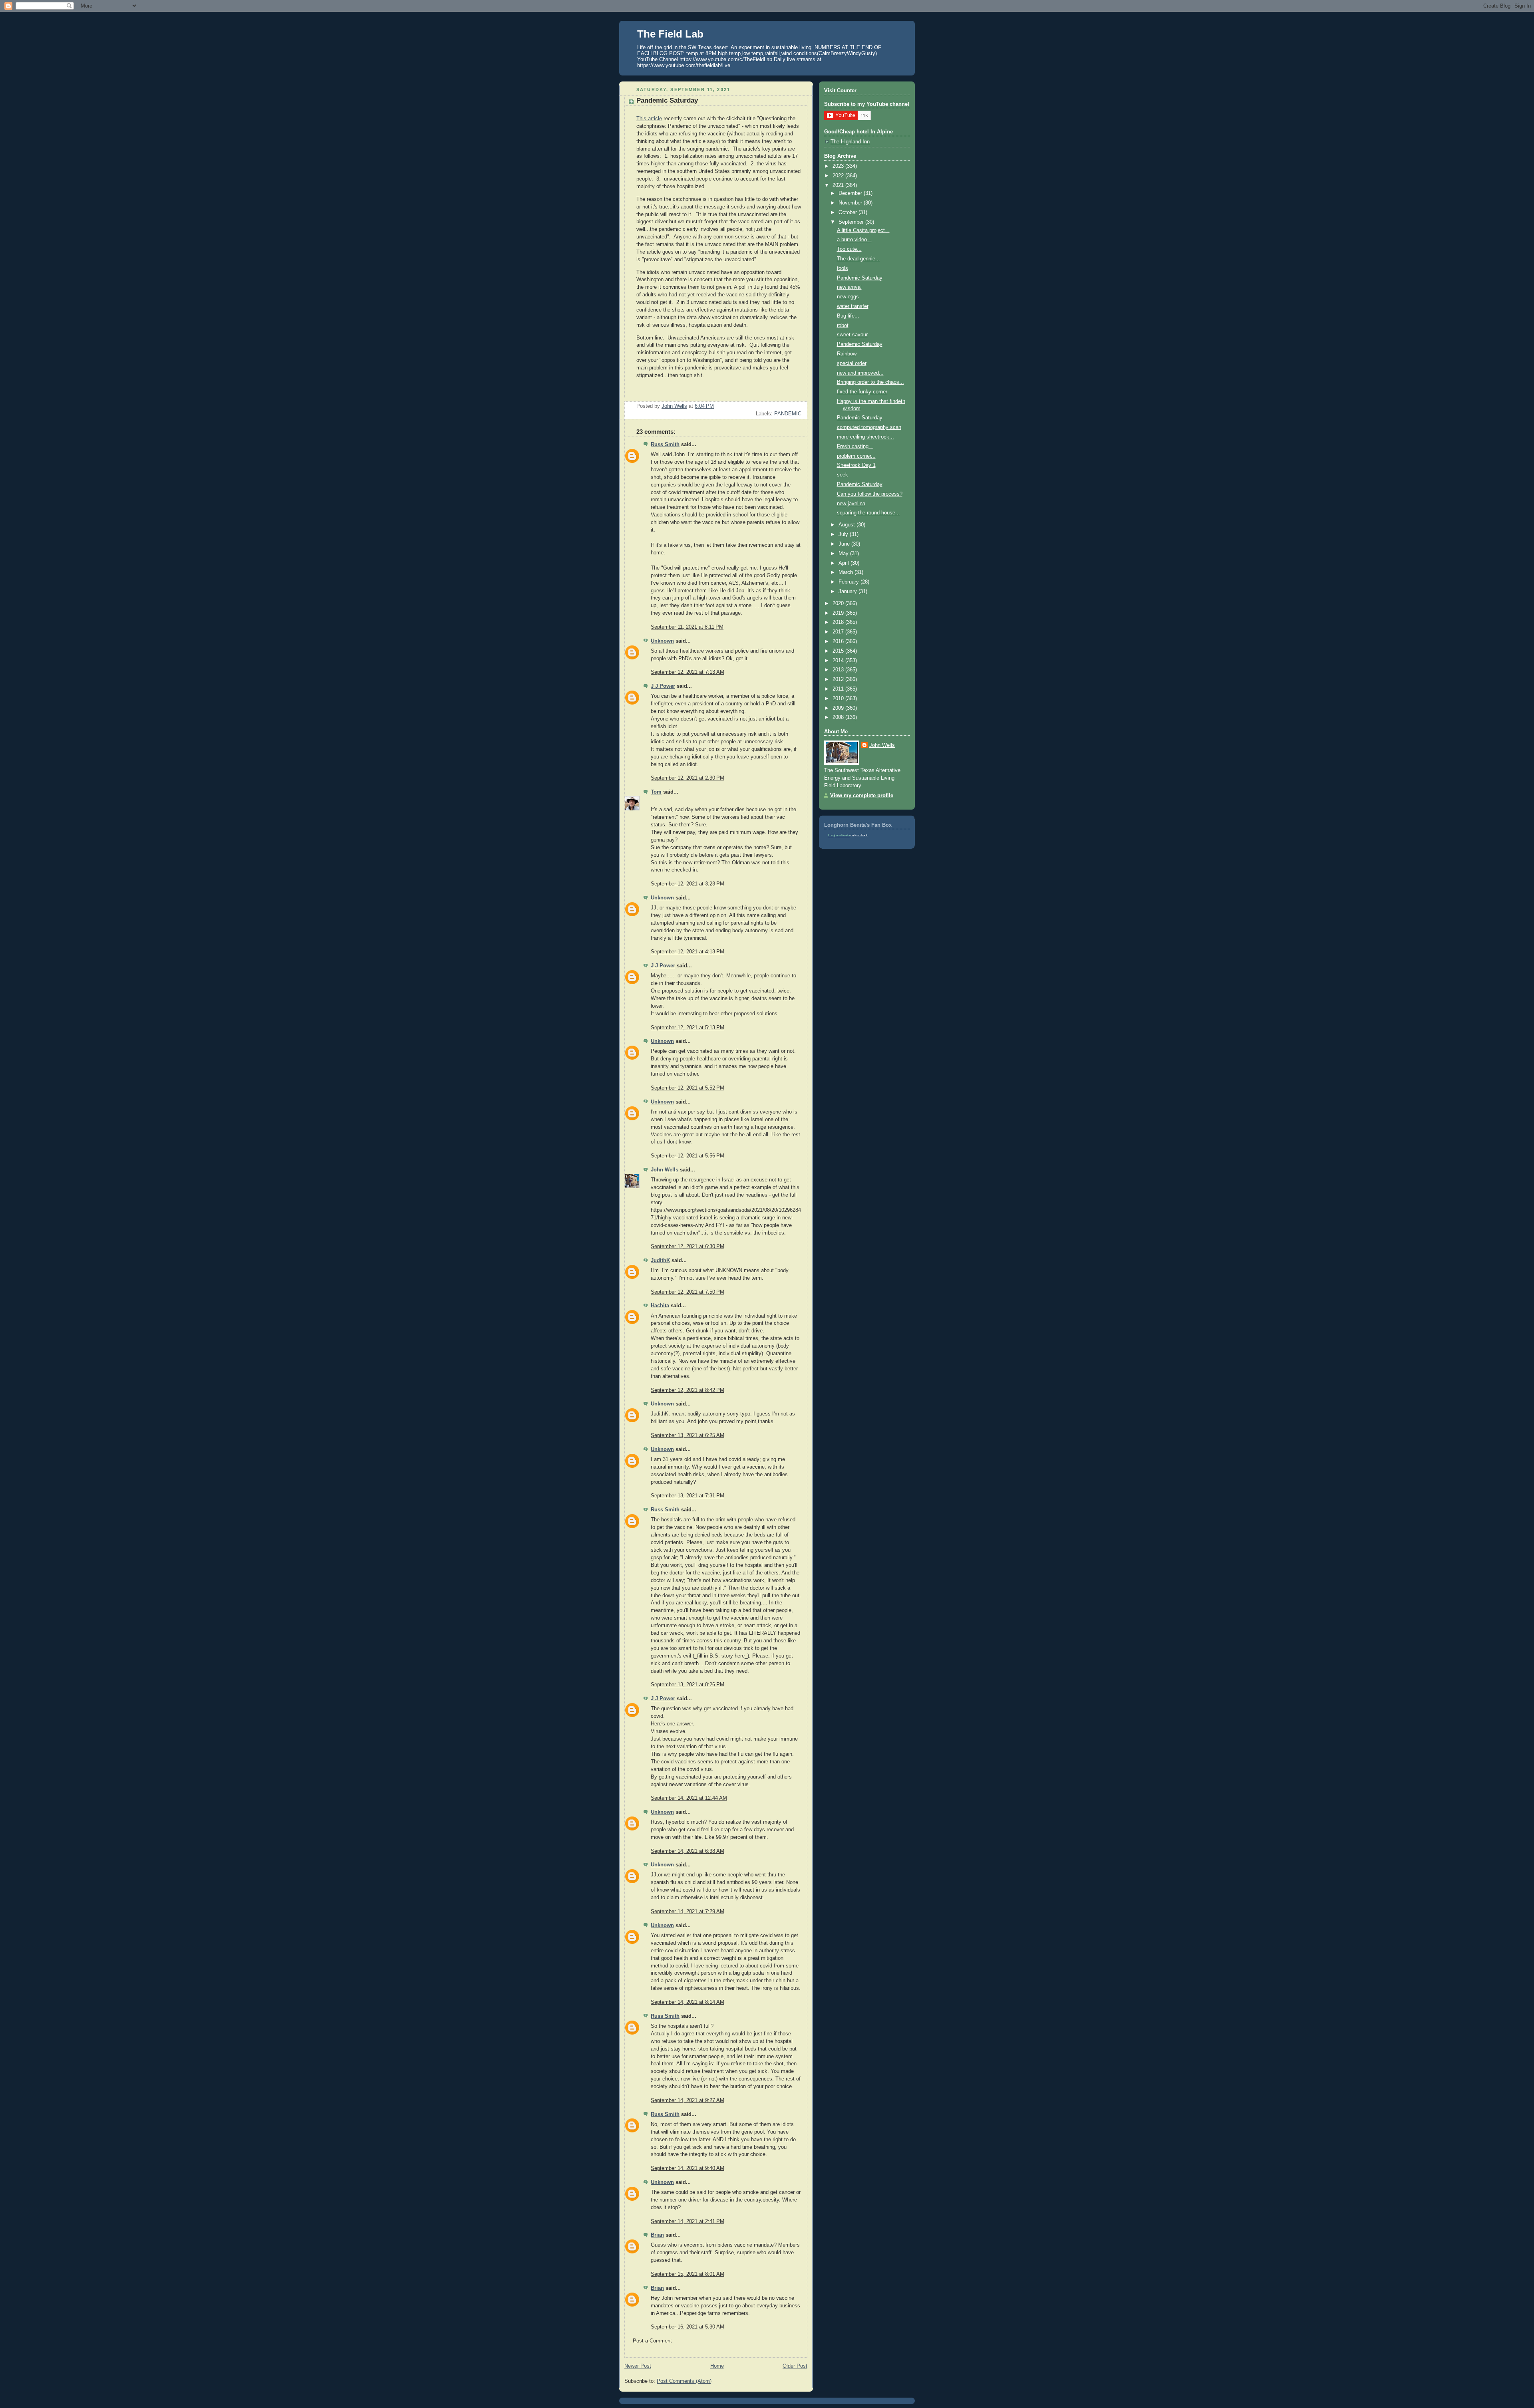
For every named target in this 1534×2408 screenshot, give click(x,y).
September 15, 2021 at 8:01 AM (688, 2274)
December (851, 193)
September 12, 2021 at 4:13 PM (688, 952)
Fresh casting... (855, 447)
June (845, 544)
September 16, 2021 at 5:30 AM (688, 2327)
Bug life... (848, 316)
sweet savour (852, 335)
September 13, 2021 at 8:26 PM (688, 1685)
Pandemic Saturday (860, 278)
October (848, 212)
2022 (839, 176)
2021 (839, 185)
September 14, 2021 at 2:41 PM (688, 2221)
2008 (839, 717)
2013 (839, 670)
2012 (839, 679)
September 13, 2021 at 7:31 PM (688, 1496)
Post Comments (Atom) (684, 2381)
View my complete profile (862, 796)
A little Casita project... (863, 230)
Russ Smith (665, 445)
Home (717, 2366)
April (844, 563)
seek (843, 475)
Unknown (662, 641)
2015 (839, 651)
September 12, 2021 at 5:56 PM (688, 1156)
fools (843, 268)
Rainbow (847, 354)
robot (843, 326)
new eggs (848, 297)
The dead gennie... (858, 259)
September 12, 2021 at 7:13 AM (688, 672)
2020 (839, 603)
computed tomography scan (869, 427)
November (851, 203)
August (847, 525)
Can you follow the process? (870, 494)
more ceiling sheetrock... (865, 437)
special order (852, 363)
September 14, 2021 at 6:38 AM (688, 1851)
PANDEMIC (788, 414)
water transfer (853, 306)
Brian (657, 2235)
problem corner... (856, 456)
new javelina (851, 504)
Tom (656, 792)
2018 (839, 622)
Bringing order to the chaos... (870, 382)
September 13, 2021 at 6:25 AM (688, 1435)
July (844, 534)
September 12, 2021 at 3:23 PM (688, 884)
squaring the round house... (868, 513)
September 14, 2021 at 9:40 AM (688, 2168)
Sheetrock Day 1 (856, 465)
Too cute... (849, 249)
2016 (839, 641)
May (844, 554)
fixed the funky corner (862, 392)
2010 (839, 699)
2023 (839, 166)
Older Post (795, 2366)
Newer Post (638, 2366)
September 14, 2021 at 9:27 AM (688, 2100)
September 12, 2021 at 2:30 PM (688, 778)
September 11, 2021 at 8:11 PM (687, 627)
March (846, 572)
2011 (839, 689)
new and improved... (860, 373)
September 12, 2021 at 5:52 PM (688, 1088)
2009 (839, 708)
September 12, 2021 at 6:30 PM (688, 1247)
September (852, 222)
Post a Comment (652, 2341)
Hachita (660, 1306)
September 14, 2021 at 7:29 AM (688, 1912)
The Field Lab (670, 34)
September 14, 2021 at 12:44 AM (689, 1798)
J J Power (663, 686)
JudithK (660, 1261)
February (849, 582)
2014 (839, 661)
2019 (839, 613)
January (848, 592)
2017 (839, 632)
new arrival (849, 287)
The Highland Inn (850, 142)
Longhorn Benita (839, 835)
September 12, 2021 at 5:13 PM (688, 1028)
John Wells (665, 1170)
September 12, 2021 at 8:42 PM (688, 1390)
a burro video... (854, 240)
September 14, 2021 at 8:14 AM (688, 2002)
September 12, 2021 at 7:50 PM (688, 1292)
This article (649, 119)
